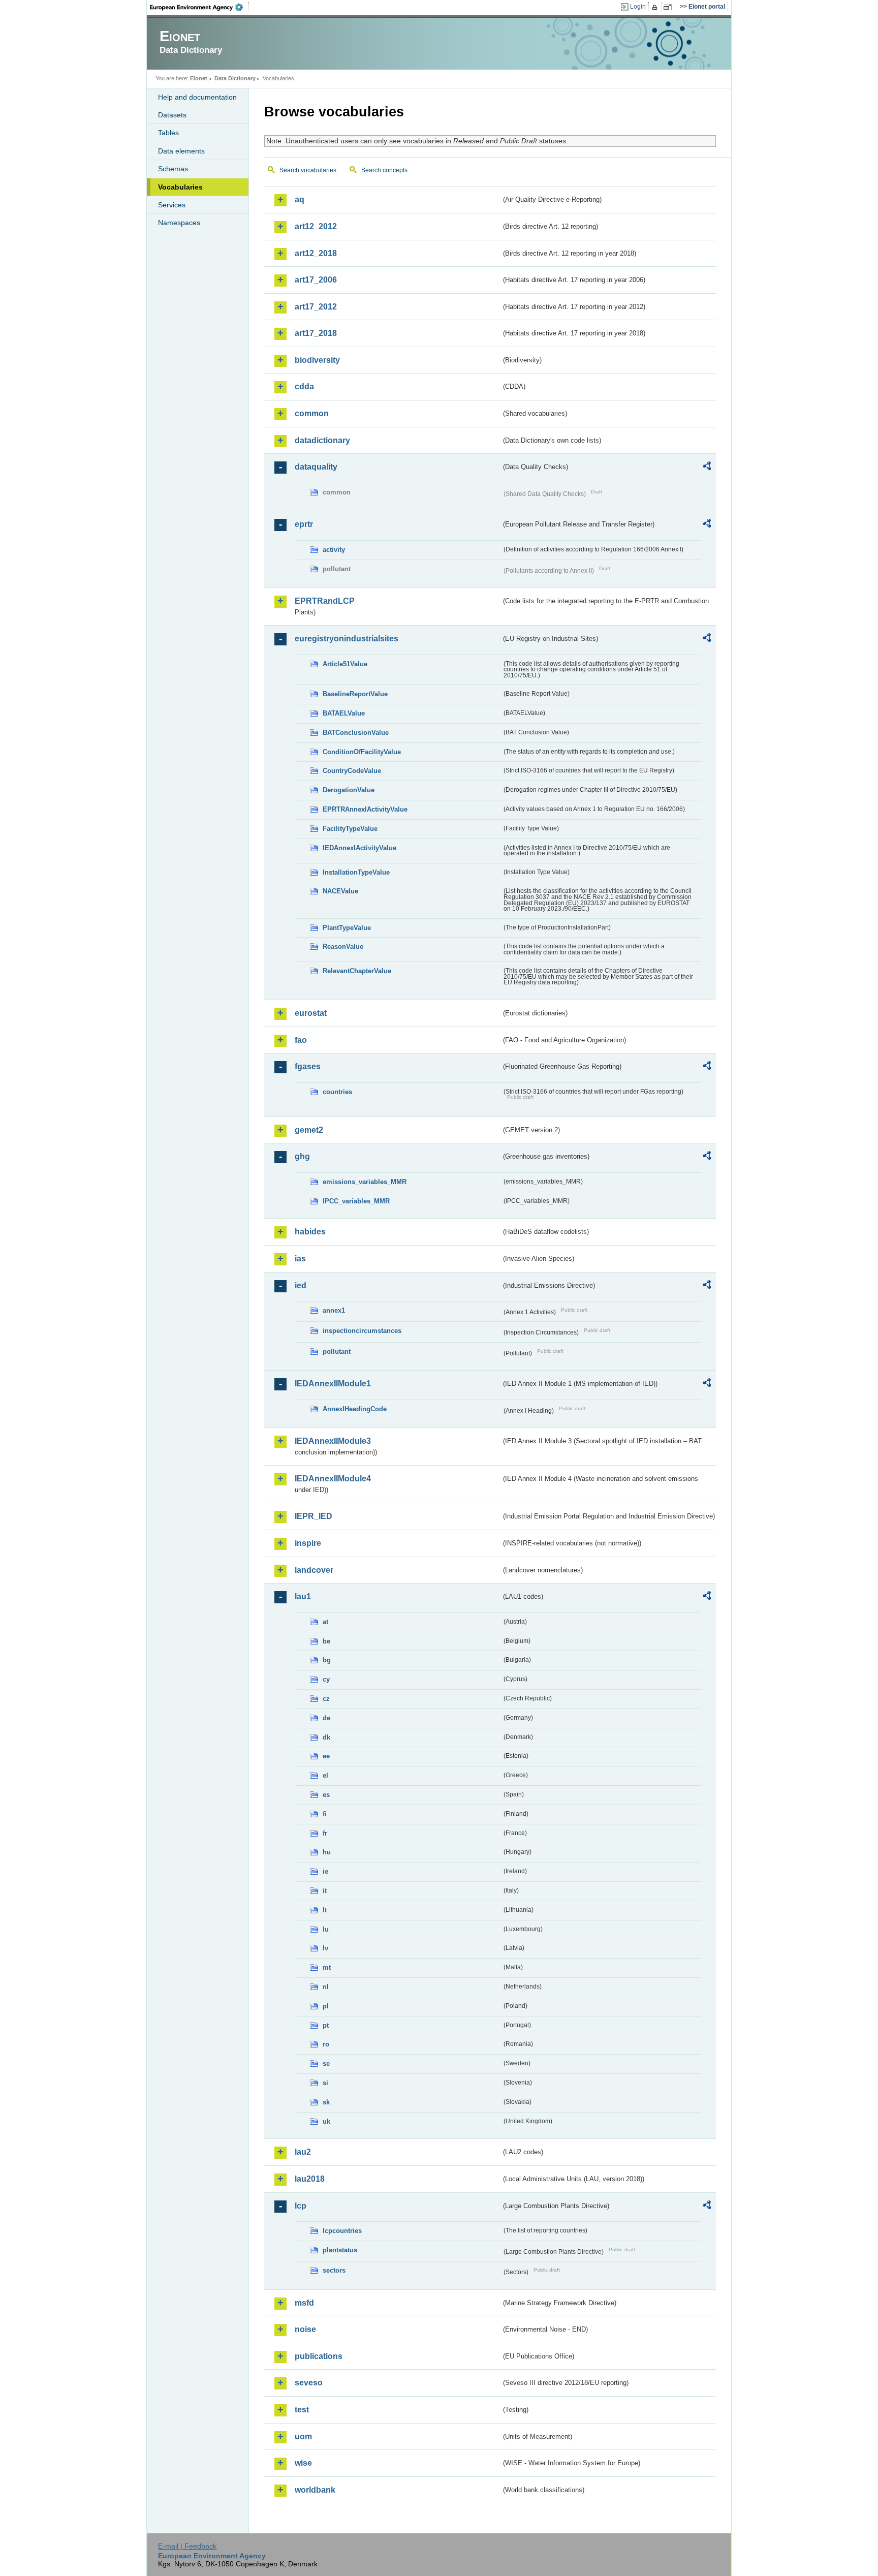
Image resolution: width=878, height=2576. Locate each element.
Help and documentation (197, 97)
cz (326, 1699)
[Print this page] (656, 7)
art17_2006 (316, 280)
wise (303, 2463)
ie (325, 1871)
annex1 (334, 1310)
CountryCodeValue (352, 771)
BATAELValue (344, 713)
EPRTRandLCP (325, 601)
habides (310, 1232)
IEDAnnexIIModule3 (333, 1441)
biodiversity (317, 360)
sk (326, 2102)
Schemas (173, 169)
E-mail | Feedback (187, 2546)
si (325, 2083)
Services (172, 205)
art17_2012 (316, 307)
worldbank (315, 2490)
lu (326, 1929)
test (302, 2410)
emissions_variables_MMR (365, 1182)
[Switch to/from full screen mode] (669, 7)
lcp (301, 2206)
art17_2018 (316, 333)
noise (305, 2329)
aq (300, 199)
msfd (304, 2303)
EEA (200, 7)
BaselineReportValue (355, 694)
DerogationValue (349, 790)
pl (326, 2006)
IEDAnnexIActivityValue (359, 848)
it (325, 1891)
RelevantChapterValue (357, 971)
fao (301, 1040)
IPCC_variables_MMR (356, 1201)
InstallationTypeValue (356, 872)
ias (300, 1259)
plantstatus (340, 2250)
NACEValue (340, 891)
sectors (334, 2270)
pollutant (337, 1352)
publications (319, 2356)
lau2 (303, 2152)
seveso (309, 2383)
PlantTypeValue (347, 928)
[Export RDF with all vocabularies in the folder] (707, 468)
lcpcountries (342, 2231)
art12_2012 (316, 226)
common (312, 413)
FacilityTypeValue (350, 829)
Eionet (199, 78)
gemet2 (309, 1130)
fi (325, 1814)
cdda (304, 386)
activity (334, 550)
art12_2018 (316, 253)
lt (325, 1910)
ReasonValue (343, 946)
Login (638, 7)
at (325, 1622)
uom (303, 2437)
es (326, 1795)
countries (337, 1092)
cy (326, 1679)
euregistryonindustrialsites (347, 639)
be (326, 1641)
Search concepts (384, 170)
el (325, 1775)
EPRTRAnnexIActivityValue (365, 809)
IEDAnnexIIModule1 (333, 1384)
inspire (308, 1543)
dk (326, 1737)
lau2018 (310, 2179)
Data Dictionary (235, 78)
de (326, 1718)
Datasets (172, 115)
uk (326, 2121)
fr (325, 1833)
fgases (308, 1066)
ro (326, 2044)
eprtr (304, 524)
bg (327, 1660)
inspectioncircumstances (362, 1331)
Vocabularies (180, 187)
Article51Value (345, 664)
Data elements (181, 151)
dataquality (316, 467)
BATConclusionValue (356, 733)
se (326, 2063)
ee (326, 1756)
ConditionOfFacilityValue (362, 752)
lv (325, 1948)
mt (327, 1967)
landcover (314, 1570)
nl (326, 1987)
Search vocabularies (308, 170)
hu (327, 1852)
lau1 (303, 1596)
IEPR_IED (313, 1516)
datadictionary (322, 440)
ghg (302, 1156)
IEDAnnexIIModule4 (333, 1479)
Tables (168, 133)
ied (301, 1285)
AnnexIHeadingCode (355, 1409)
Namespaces (179, 223)
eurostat (311, 1013)
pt (326, 2025)
